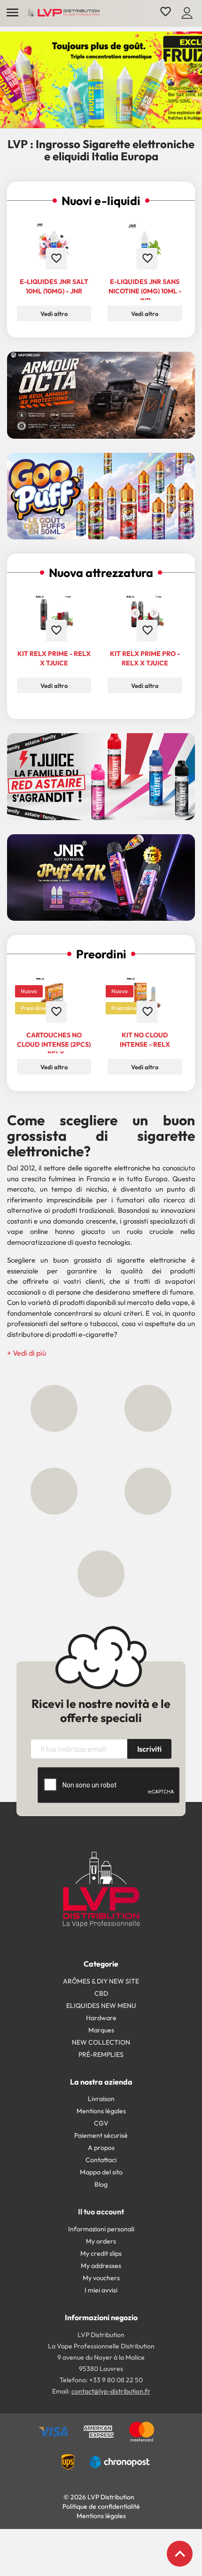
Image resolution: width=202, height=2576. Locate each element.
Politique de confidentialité (101, 2506)
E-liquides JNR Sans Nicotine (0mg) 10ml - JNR (145, 291)
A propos (101, 2148)
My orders (101, 2241)
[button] (27, 1353)
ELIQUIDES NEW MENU (101, 2006)
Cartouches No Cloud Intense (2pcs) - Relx (54, 1044)
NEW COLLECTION (101, 2042)
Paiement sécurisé (101, 2135)
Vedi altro (54, 314)
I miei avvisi (101, 2290)
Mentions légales (101, 2111)
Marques (101, 2030)
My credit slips (101, 2253)
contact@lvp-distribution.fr (111, 2391)
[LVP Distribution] (101, 1889)
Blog (101, 2184)
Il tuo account (101, 2212)
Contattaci (101, 2160)
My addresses (101, 2266)
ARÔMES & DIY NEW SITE (101, 1981)
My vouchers (101, 2278)
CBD (101, 1993)
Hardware (101, 2018)
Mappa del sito (101, 2172)
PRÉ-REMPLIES (101, 2054)
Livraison (101, 2099)
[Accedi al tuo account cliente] (187, 12)
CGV (101, 2123)
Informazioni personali (101, 2229)
